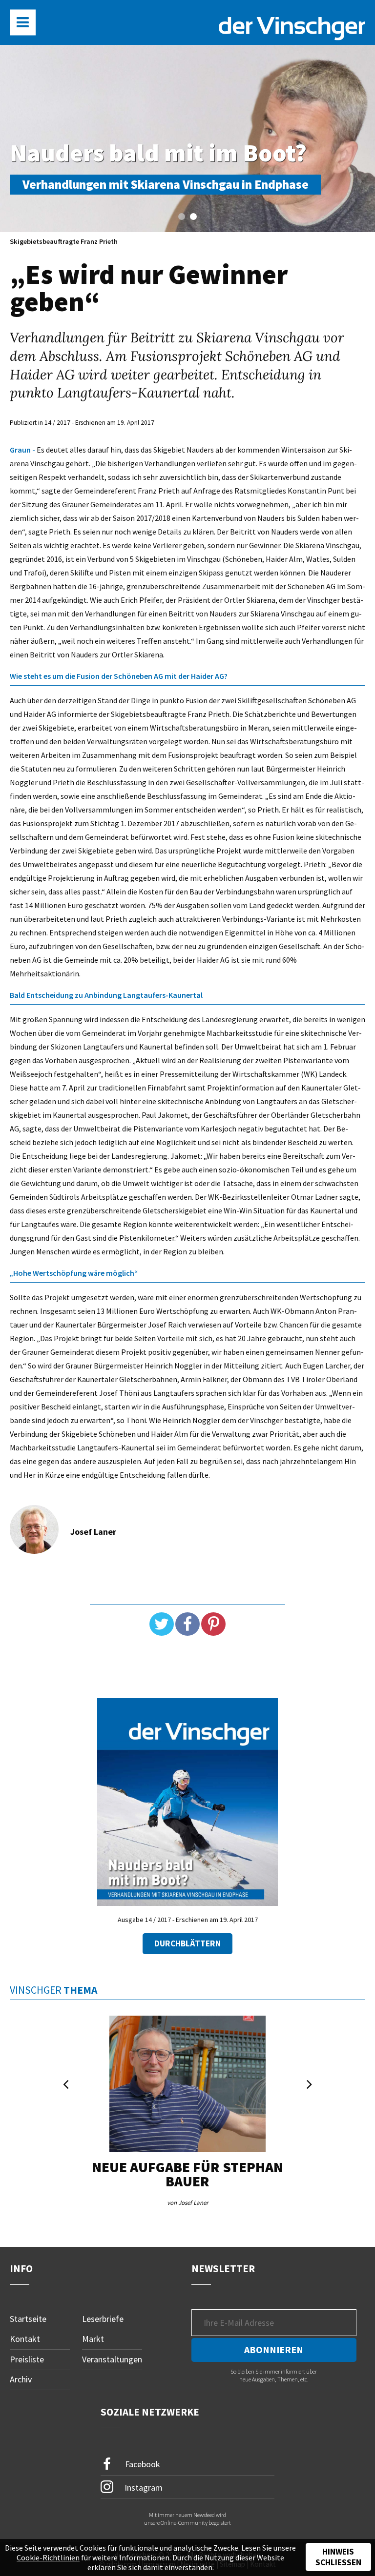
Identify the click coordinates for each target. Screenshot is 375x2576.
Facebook (142, 2464)
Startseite (28, 2319)
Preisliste (27, 2359)
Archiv (21, 2379)
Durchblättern (187, 1943)
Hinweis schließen (338, 2557)
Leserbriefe (103, 2319)
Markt (93, 2339)
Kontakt (25, 2339)
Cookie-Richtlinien (48, 2557)
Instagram (143, 2487)
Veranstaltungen (112, 2359)
